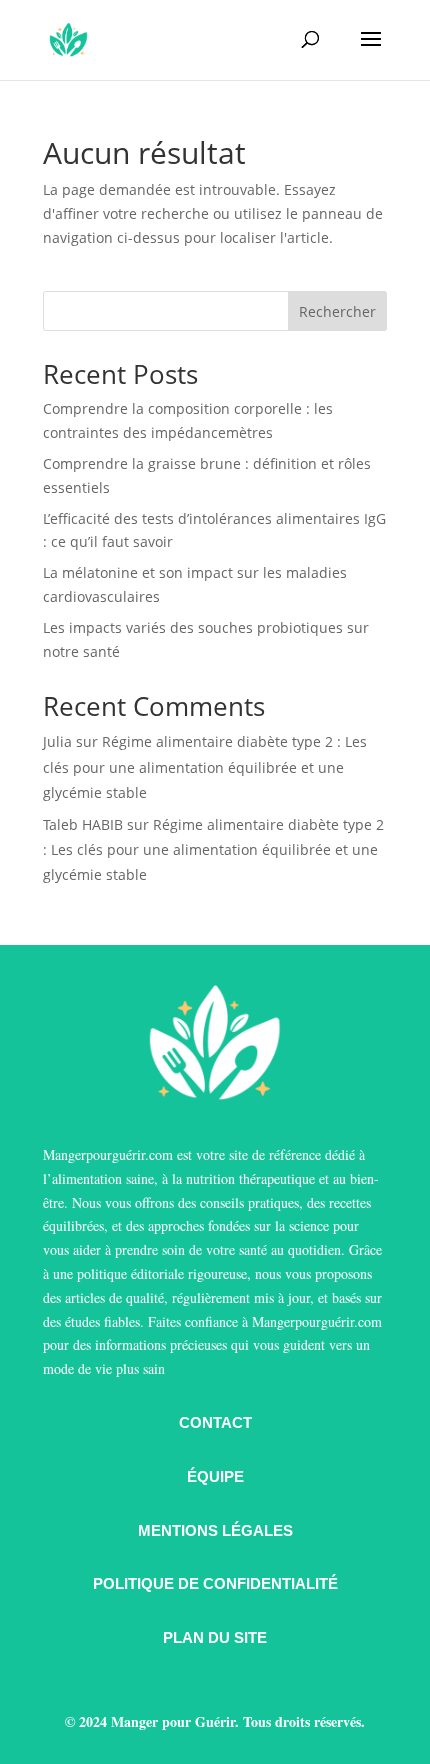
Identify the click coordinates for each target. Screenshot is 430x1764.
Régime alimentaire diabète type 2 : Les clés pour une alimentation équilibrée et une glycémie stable (205, 766)
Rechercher (337, 311)
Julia (57, 741)
